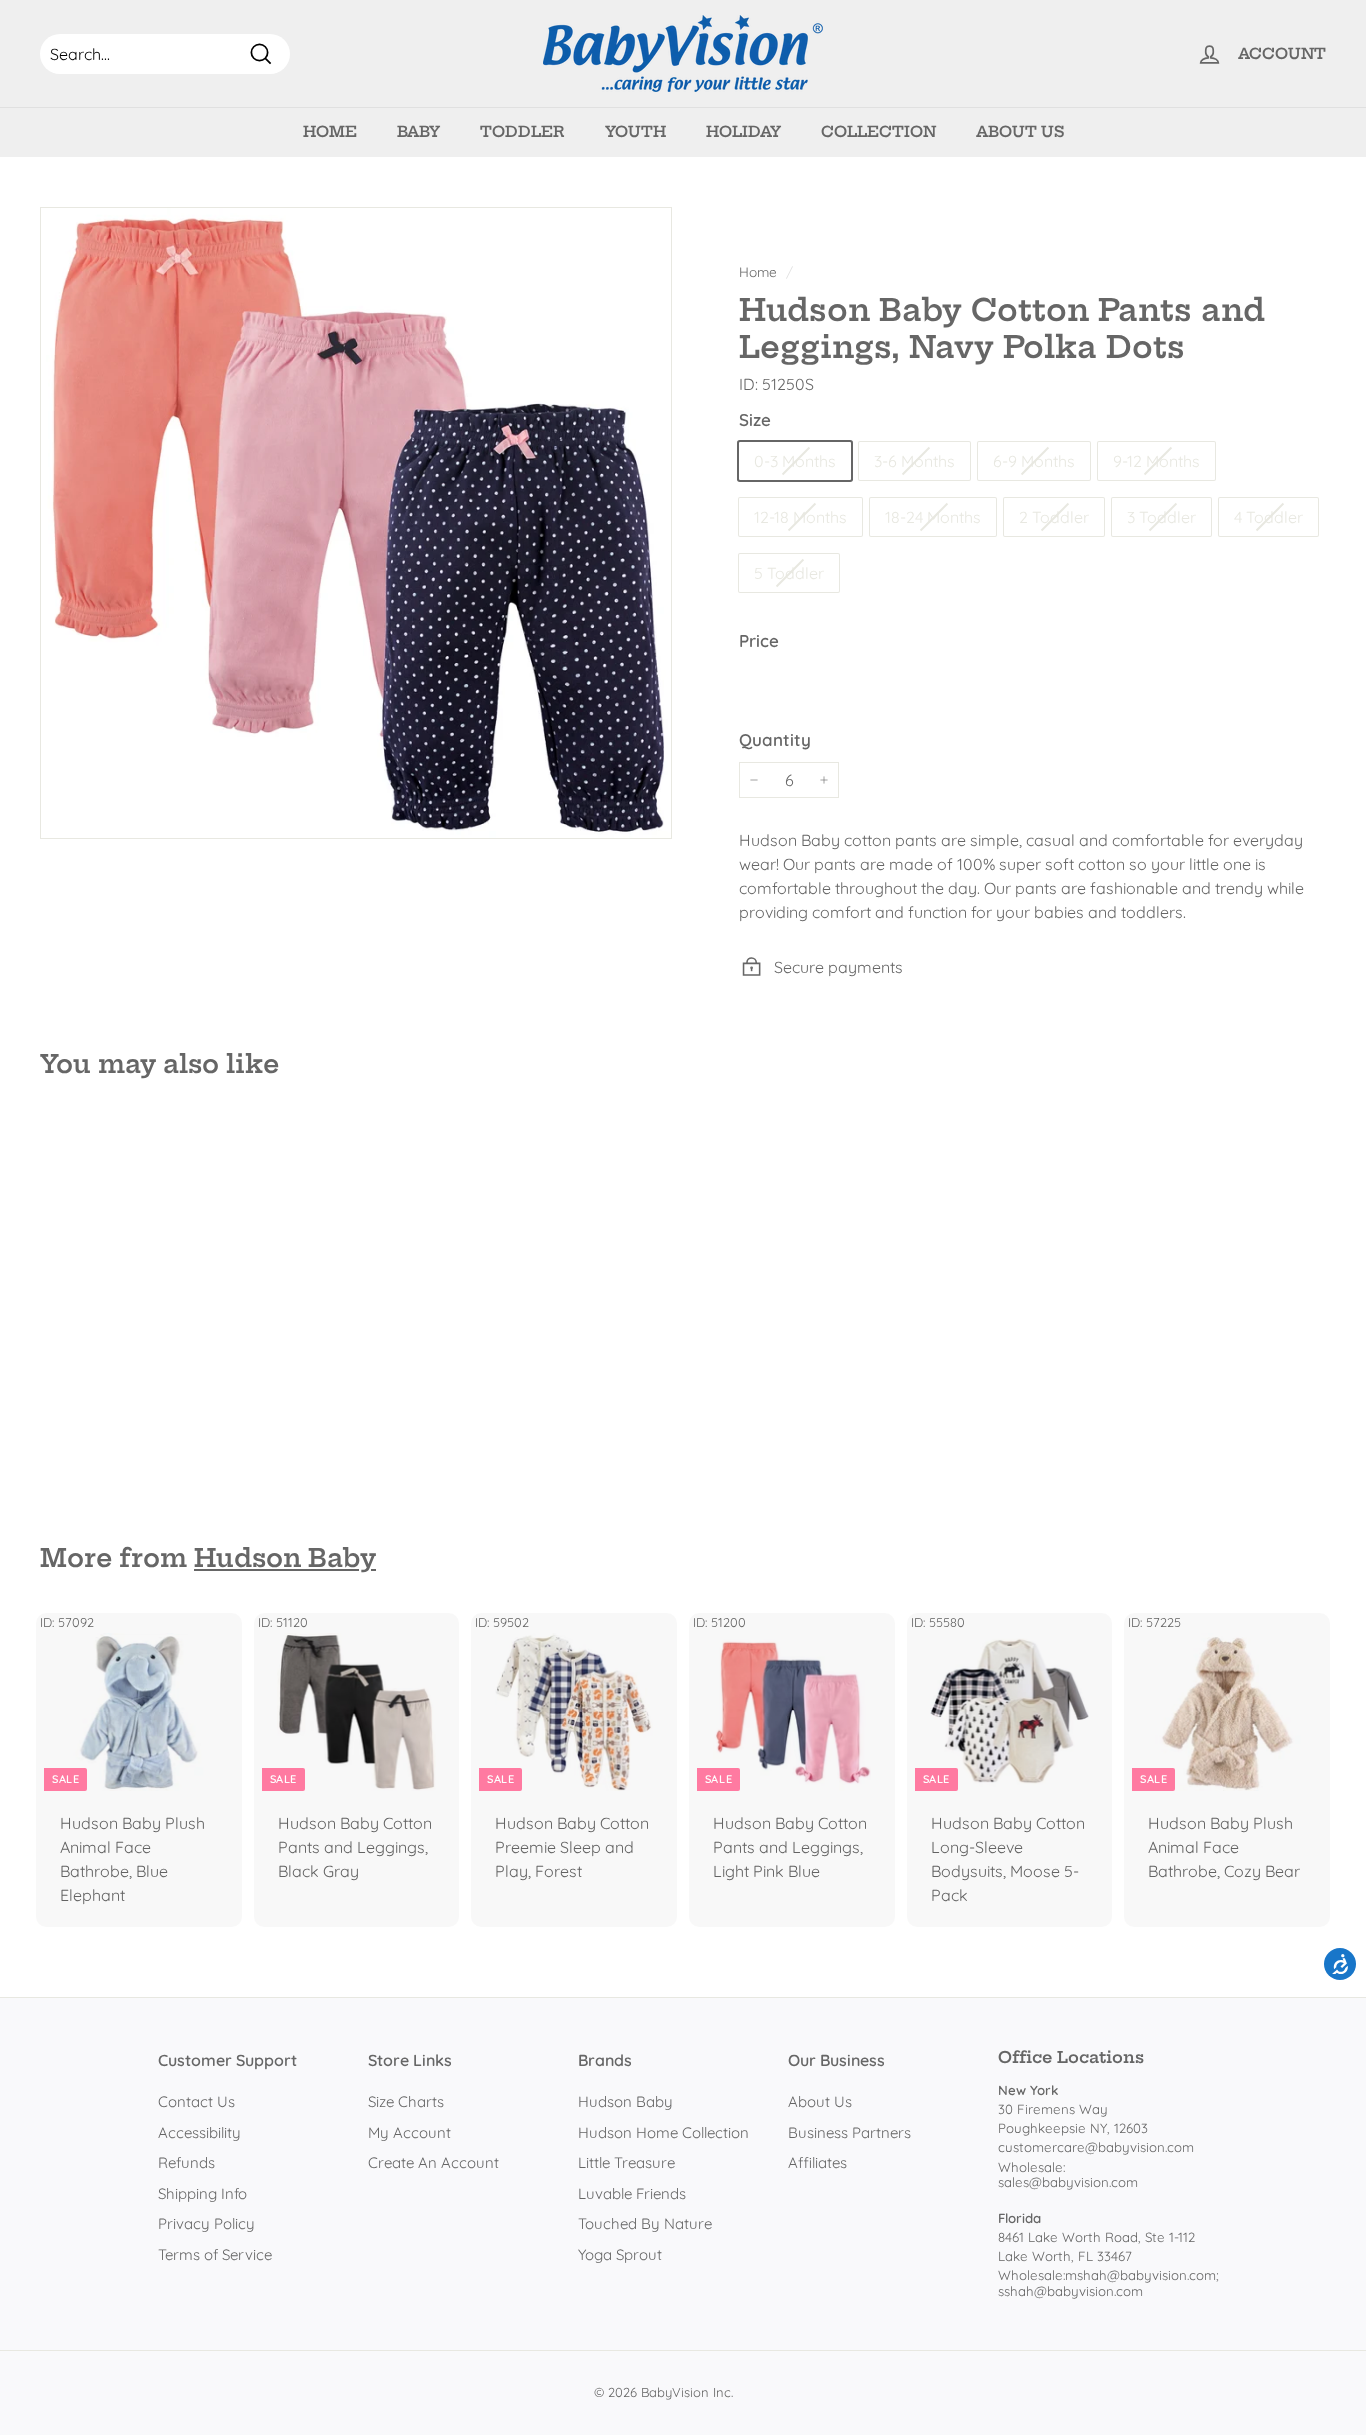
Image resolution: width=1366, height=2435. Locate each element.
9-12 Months (1156, 461)
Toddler (522, 131)
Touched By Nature (645, 2223)
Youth (635, 131)
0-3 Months (795, 461)
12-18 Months (800, 517)
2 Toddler (1054, 517)
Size (755, 419)
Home (330, 131)
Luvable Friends (632, 2193)
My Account (409, 2132)
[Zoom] (356, 523)
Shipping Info (202, 2193)
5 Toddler (789, 573)
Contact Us (196, 2101)
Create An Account (433, 2162)
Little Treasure (626, 2162)
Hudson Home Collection (663, 2132)
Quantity (775, 739)
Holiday (743, 131)
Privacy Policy (206, 2223)
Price (759, 640)
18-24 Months (933, 517)
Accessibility (199, 2132)
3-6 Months (914, 461)
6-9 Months (1034, 461)
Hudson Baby (285, 1558)
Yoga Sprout (620, 2254)
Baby (418, 131)
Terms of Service (215, 2254)
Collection (878, 131)
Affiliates (817, 2162)
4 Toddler (1268, 517)
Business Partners (849, 2132)
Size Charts (406, 2101)
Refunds (186, 2162)
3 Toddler (1161, 517)
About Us (1020, 131)
